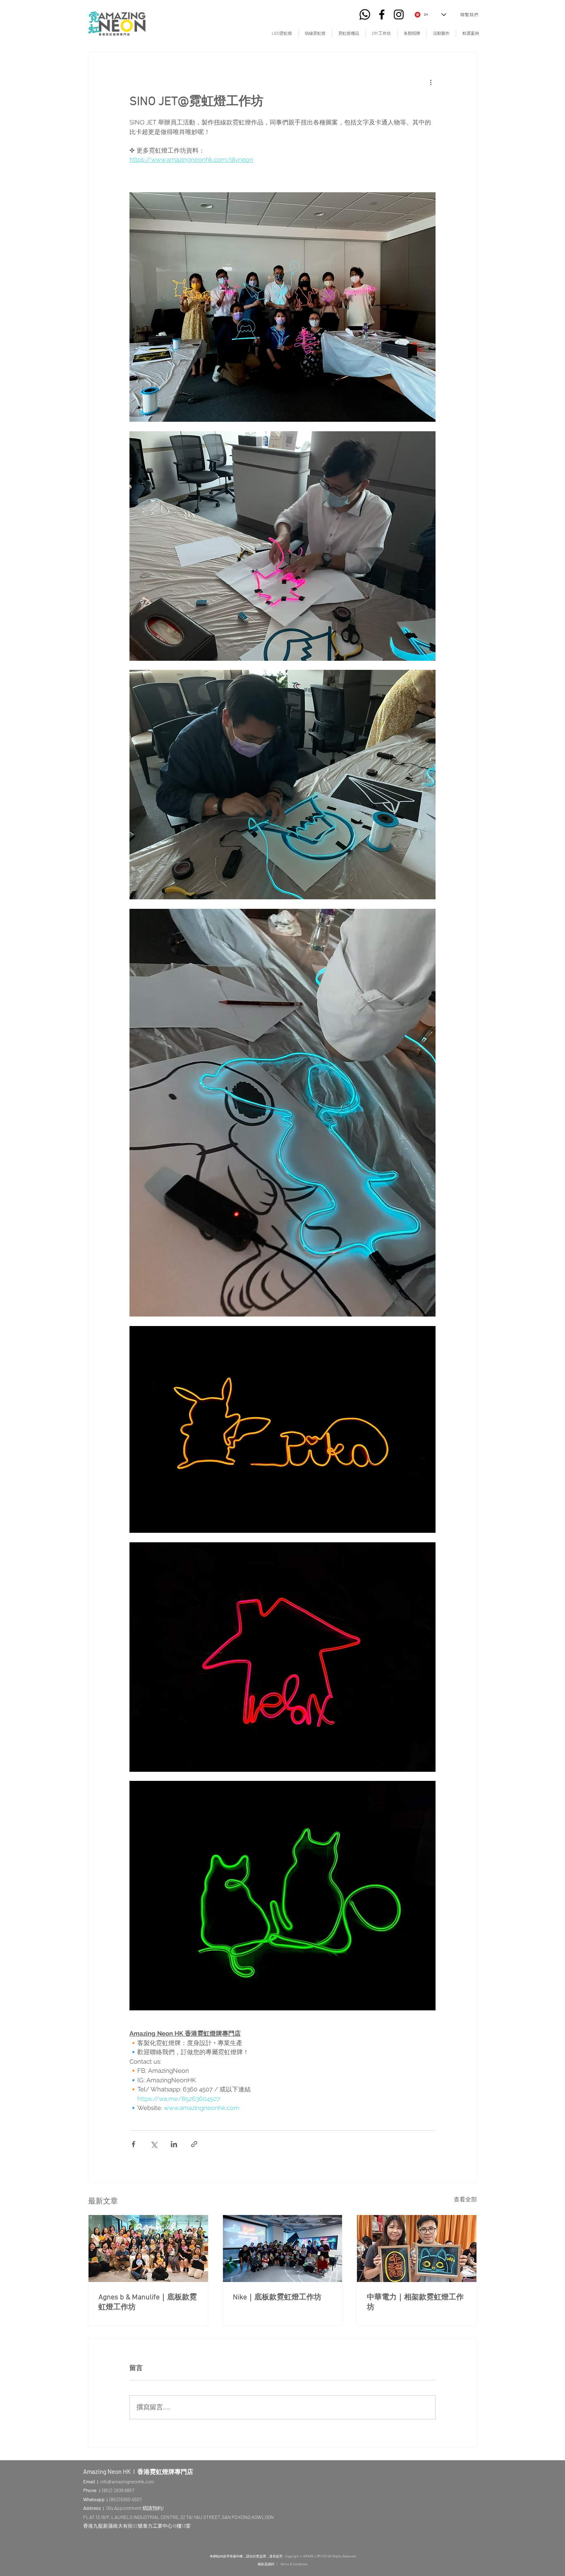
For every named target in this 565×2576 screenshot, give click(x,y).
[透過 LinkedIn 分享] (174, 2144)
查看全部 (465, 2199)
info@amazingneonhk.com (127, 2481)
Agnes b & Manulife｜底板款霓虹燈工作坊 (148, 2302)
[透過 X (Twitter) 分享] (154, 2144)
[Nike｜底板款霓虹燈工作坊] (283, 2249)
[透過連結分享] (194, 2144)
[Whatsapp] (365, 14)
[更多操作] (431, 82)
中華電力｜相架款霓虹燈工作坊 (415, 2302)
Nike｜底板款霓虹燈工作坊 (277, 2298)
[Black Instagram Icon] (399, 14)
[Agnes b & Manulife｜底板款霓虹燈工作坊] (148, 2249)
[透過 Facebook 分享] (133, 2144)
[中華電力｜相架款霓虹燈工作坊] (417, 2249)
